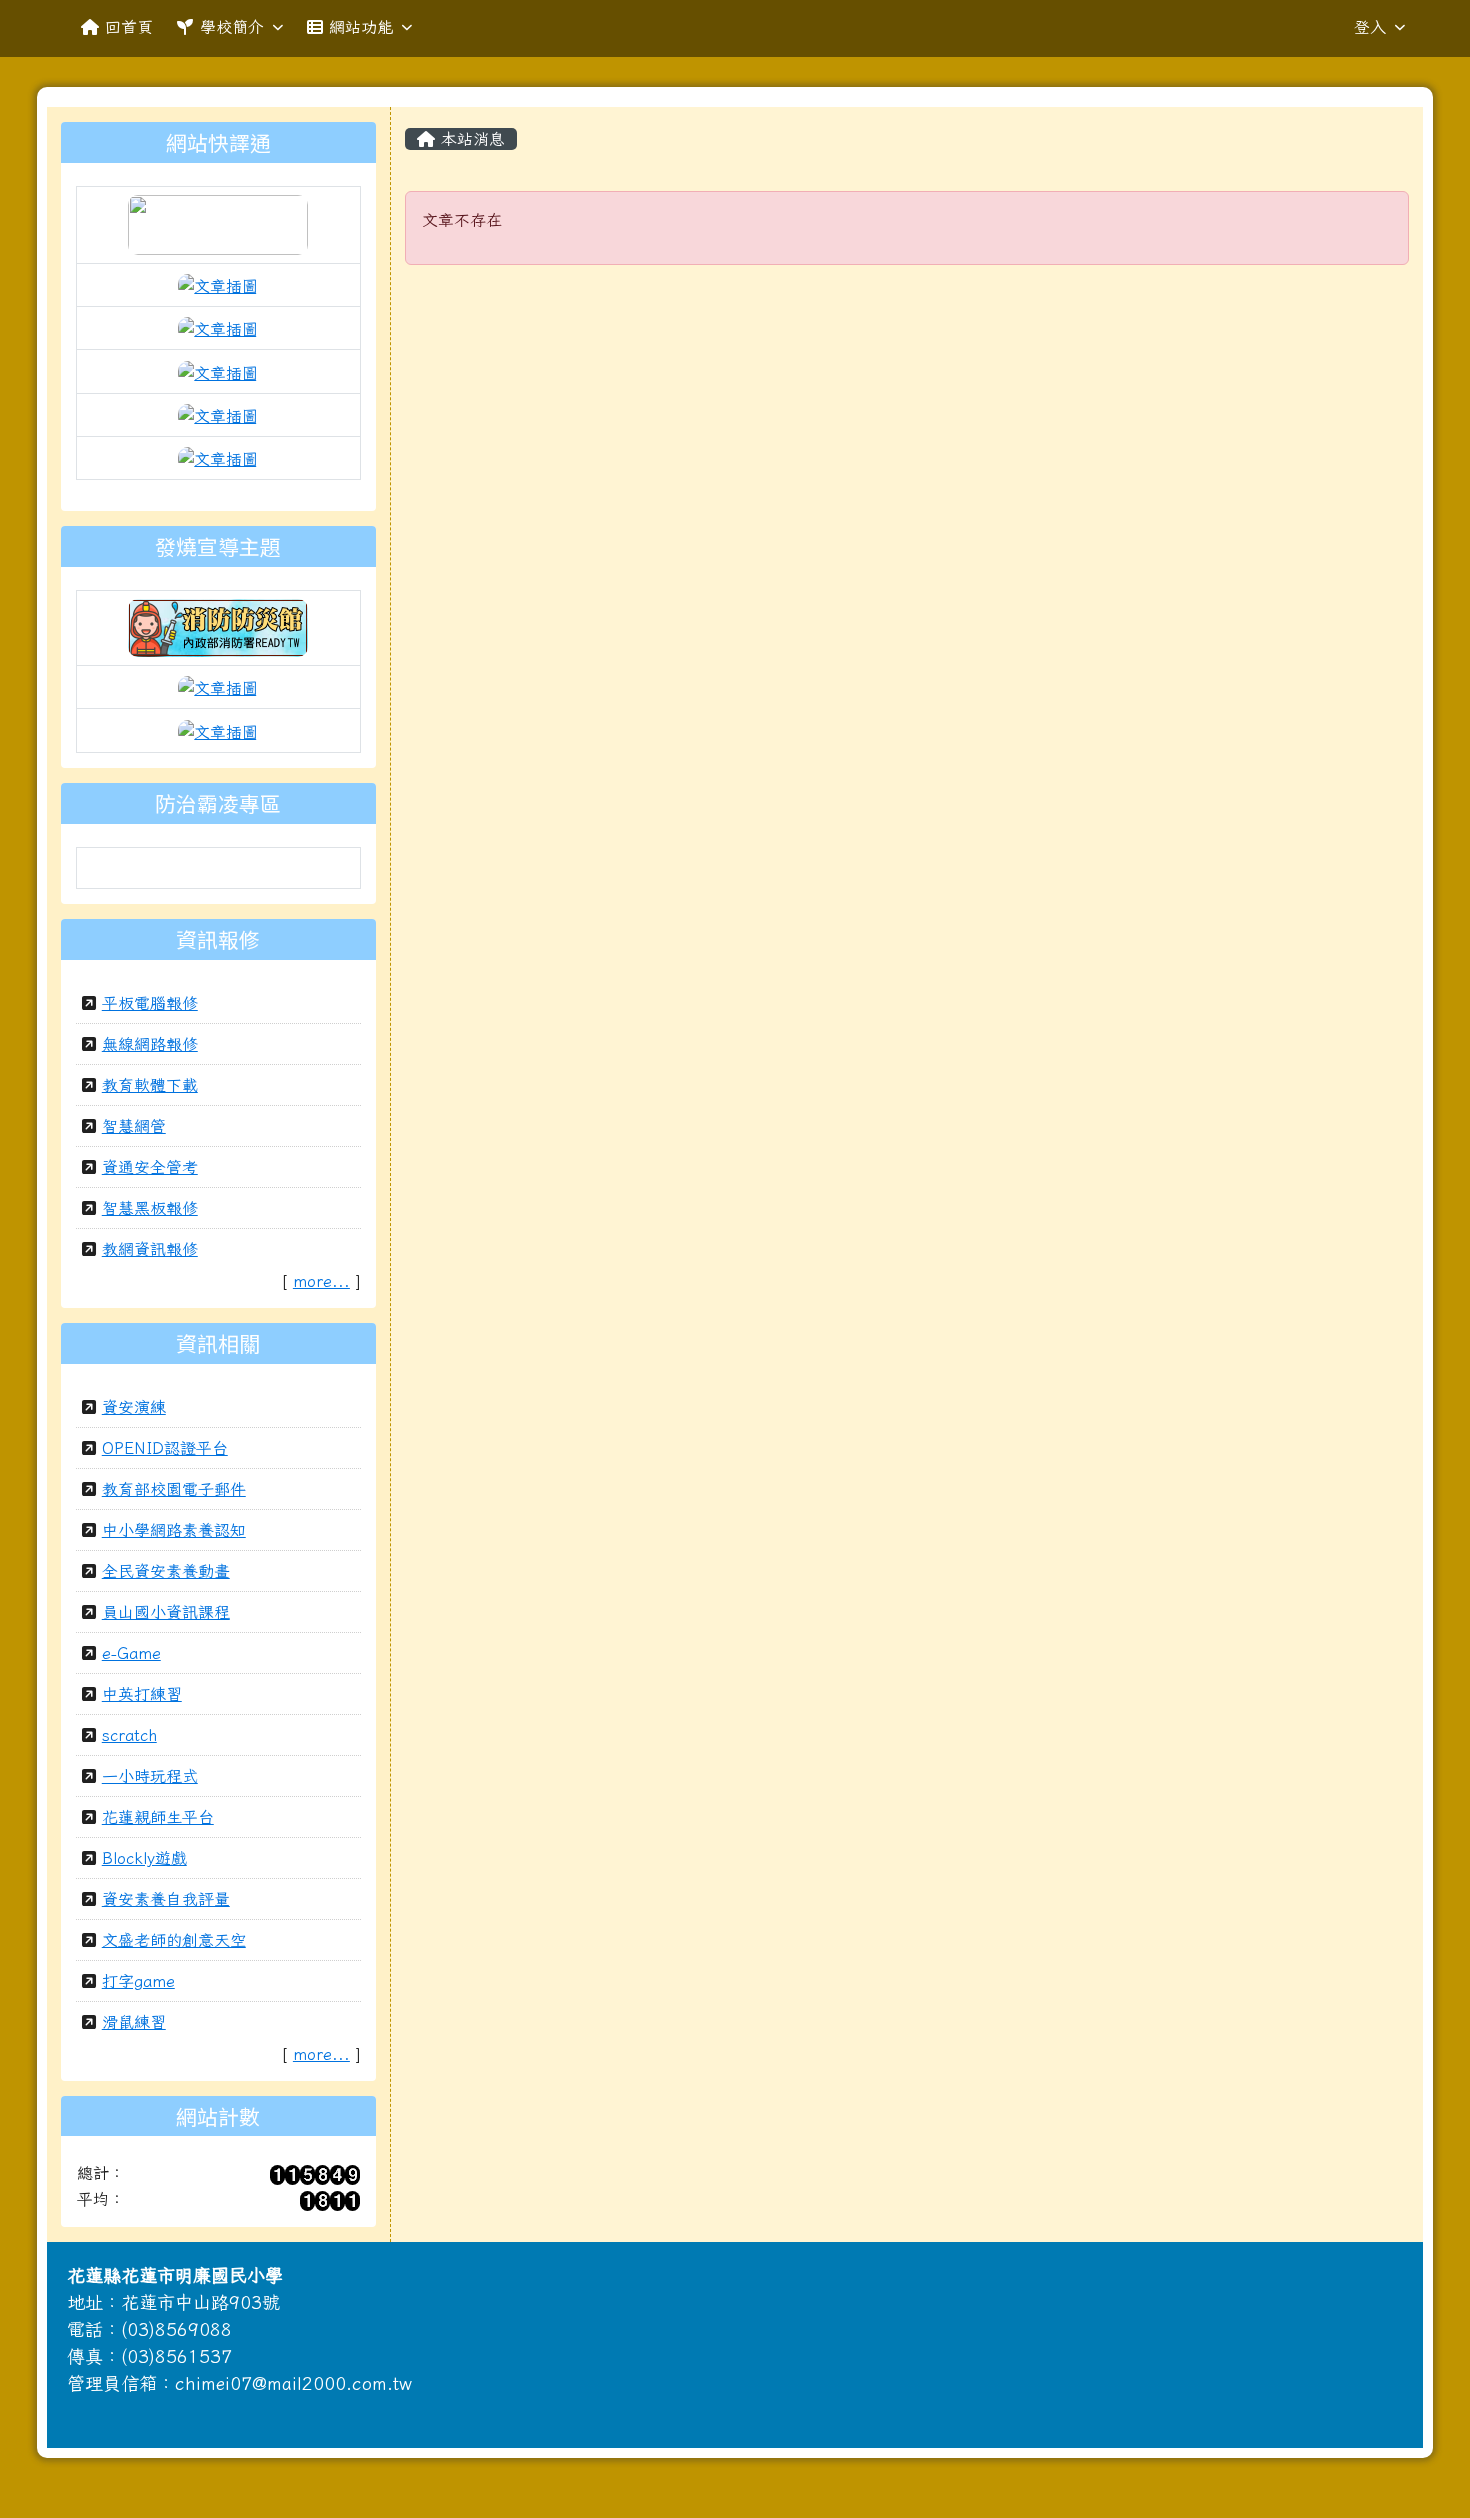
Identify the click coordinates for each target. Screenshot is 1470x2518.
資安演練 (134, 1407)
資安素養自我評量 (166, 1899)
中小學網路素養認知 (174, 1530)
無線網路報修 (150, 1044)
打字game (138, 1981)
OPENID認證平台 (165, 1448)
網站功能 (361, 27)
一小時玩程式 (150, 1776)
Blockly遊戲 (144, 1858)
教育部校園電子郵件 (174, 1489)
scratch (129, 1735)
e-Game (131, 1653)
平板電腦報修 (150, 1003)
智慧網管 (134, 1126)
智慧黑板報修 (150, 1208)
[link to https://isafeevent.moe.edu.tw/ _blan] (218, 626)
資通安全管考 (150, 1167)
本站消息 (470, 139)
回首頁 (129, 27)
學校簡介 (232, 27)
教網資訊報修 (150, 1249)
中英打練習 (142, 1694)
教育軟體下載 (150, 1085)
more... (321, 1281)
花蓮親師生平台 (158, 1817)
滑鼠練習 (134, 2022)
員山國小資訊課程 (166, 1612)
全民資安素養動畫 (166, 1571)
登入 (1370, 27)
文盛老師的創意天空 (174, 1940)
